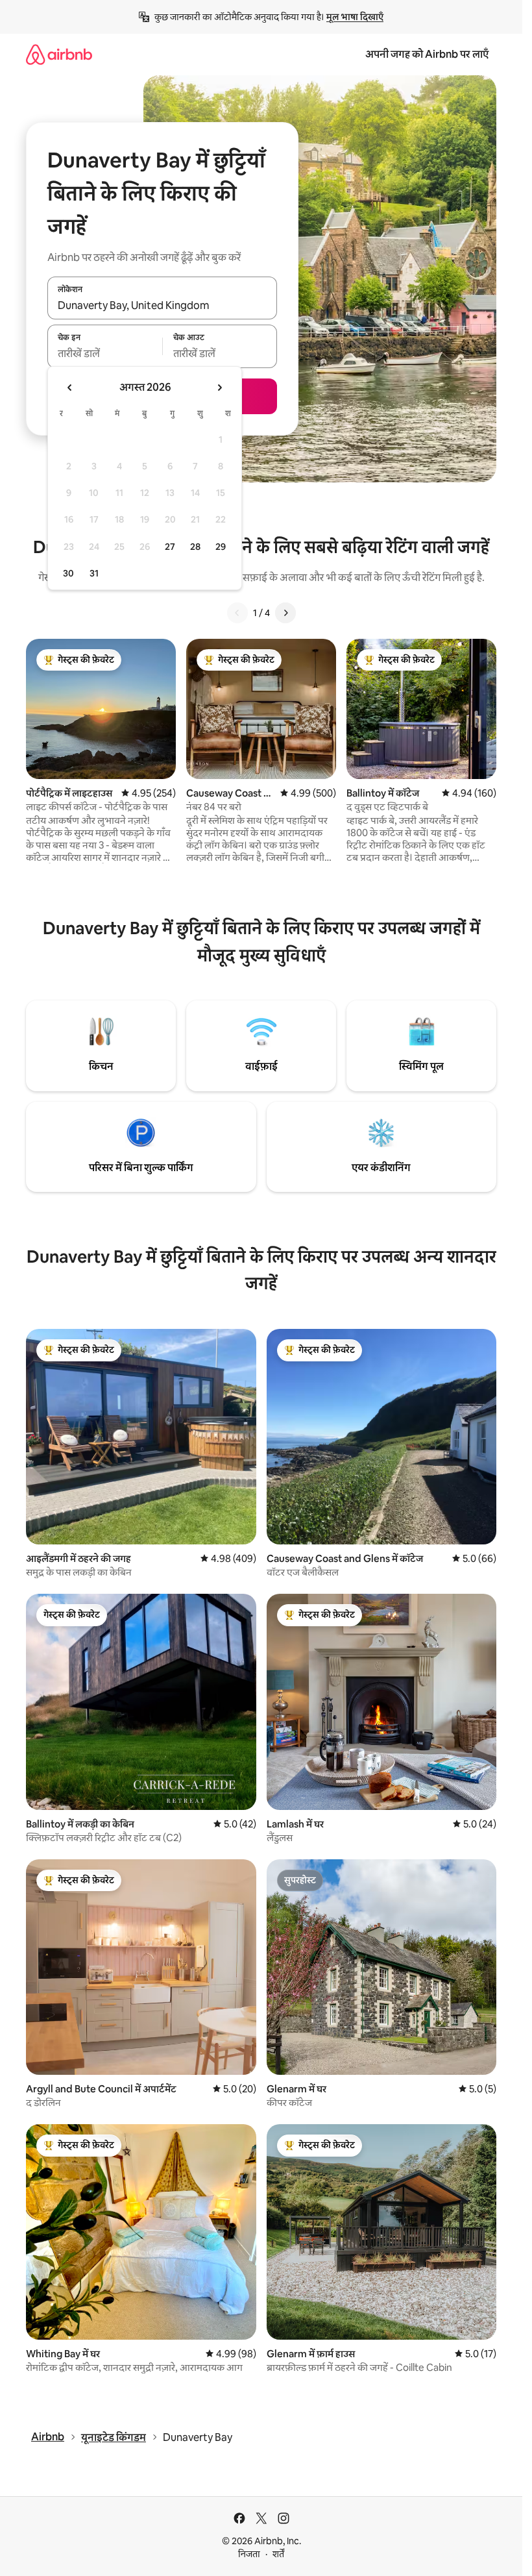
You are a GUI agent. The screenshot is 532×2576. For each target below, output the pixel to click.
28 (195, 547)
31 (94, 573)
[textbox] (105, 354)
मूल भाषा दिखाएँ (355, 17)
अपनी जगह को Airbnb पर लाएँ (427, 54)
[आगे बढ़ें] (285, 613)
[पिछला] (237, 613)
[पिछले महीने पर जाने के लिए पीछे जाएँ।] (70, 388)
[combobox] (162, 305)
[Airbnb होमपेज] (59, 54)
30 (68, 573)
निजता (249, 2554)
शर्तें (278, 2554)
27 (170, 547)
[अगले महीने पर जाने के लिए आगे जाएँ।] (219, 388)
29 (221, 547)
